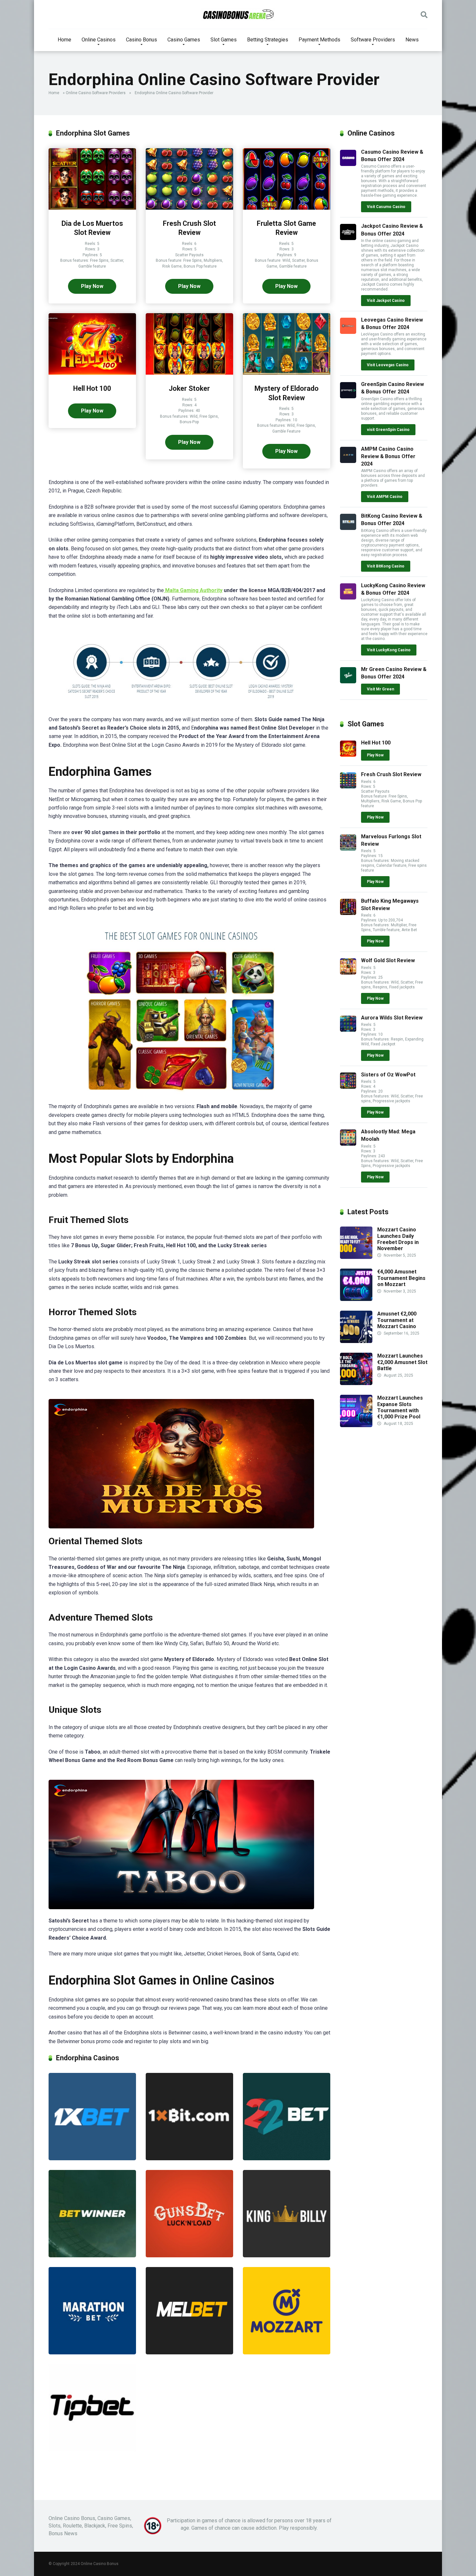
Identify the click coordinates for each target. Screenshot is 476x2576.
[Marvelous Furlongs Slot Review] (348, 849)
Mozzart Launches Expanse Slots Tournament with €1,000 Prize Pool (400, 1407)
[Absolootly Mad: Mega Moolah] (348, 1144)
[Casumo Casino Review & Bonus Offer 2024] (348, 164)
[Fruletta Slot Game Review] (287, 208)
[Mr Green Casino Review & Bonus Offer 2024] (348, 682)
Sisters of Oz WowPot (388, 1075)
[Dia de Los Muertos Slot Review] (92, 208)
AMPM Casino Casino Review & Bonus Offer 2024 (388, 456)
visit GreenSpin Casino (388, 430)
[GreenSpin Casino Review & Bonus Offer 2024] (348, 396)
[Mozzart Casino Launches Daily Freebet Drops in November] (356, 1257)
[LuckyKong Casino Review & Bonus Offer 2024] (348, 598)
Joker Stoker (189, 388)
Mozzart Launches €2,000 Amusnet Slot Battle (402, 1362)
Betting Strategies (268, 40)
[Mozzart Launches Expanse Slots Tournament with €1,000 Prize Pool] (356, 1425)
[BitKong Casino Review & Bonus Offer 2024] (348, 528)
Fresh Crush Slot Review (391, 774)
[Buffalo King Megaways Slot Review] (348, 913)
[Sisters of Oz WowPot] (348, 1087)
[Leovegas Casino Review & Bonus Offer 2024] (348, 332)
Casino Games (184, 40)
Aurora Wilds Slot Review (392, 1018)
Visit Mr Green (380, 689)
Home (64, 40)
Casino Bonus (142, 40)
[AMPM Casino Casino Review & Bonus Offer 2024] (348, 461)
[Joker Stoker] (189, 373)
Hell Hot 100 (92, 388)
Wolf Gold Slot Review (388, 960)
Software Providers (373, 40)
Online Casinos (99, 40)
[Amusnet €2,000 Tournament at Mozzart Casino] (356, 1341)
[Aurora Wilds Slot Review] (348, 1030)
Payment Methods (319, 40)
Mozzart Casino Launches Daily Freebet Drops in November (398, 1239)
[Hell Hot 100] (92, 373)
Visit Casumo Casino (386, 207)
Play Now (92, 286)
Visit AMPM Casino (385, 497)
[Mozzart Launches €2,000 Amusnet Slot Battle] (356, 1383)
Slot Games (224, 40)
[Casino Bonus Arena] (238, 15)
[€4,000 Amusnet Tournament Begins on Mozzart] (356, 1299)
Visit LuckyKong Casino (389, 650)
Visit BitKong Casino (386, 566)
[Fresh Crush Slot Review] (189, 208)
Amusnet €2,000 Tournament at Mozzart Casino (397, 1320)
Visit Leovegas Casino (388, 365)
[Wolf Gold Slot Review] (348, 973)
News (412, 40)
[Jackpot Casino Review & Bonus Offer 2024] (348, 238)
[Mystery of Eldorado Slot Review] (287, 373)
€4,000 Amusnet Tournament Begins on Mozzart (401, 1278)
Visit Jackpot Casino (386, 301)
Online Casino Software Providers (96, 93)
